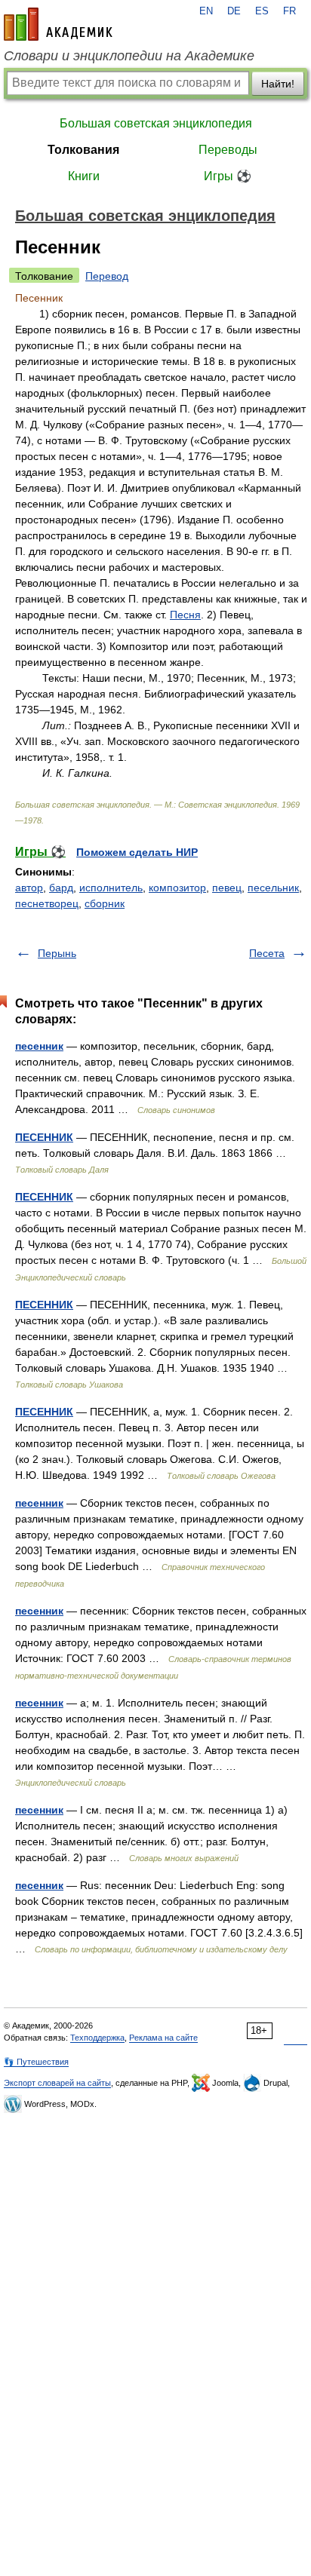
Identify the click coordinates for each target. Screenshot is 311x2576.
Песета (267, 953)
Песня (185, 615)
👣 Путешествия (36, 2062)
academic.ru (58, 24)
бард (61, 888)
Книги (84, 176)
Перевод (107, 276)
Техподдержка (97, 2038)
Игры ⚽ (228, 176)
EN (206, 11)
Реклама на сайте (163, 2038)
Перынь (57, 953)
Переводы (228, 150)
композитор (177, 888)
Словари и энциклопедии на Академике (129, 56)
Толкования (83, 150)
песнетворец (47, 903)
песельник (273, 888)
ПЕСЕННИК (44, 1137)
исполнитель (111, 888)
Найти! (278, 84)
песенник (39, 1046)
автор (29, 888)
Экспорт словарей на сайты (57, 2083)
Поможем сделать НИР (137, 852)
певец (227, 888)
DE (234, 11)
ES (262, 11)
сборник (105, 903)
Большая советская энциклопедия (156, 123)
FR (289, 11)
